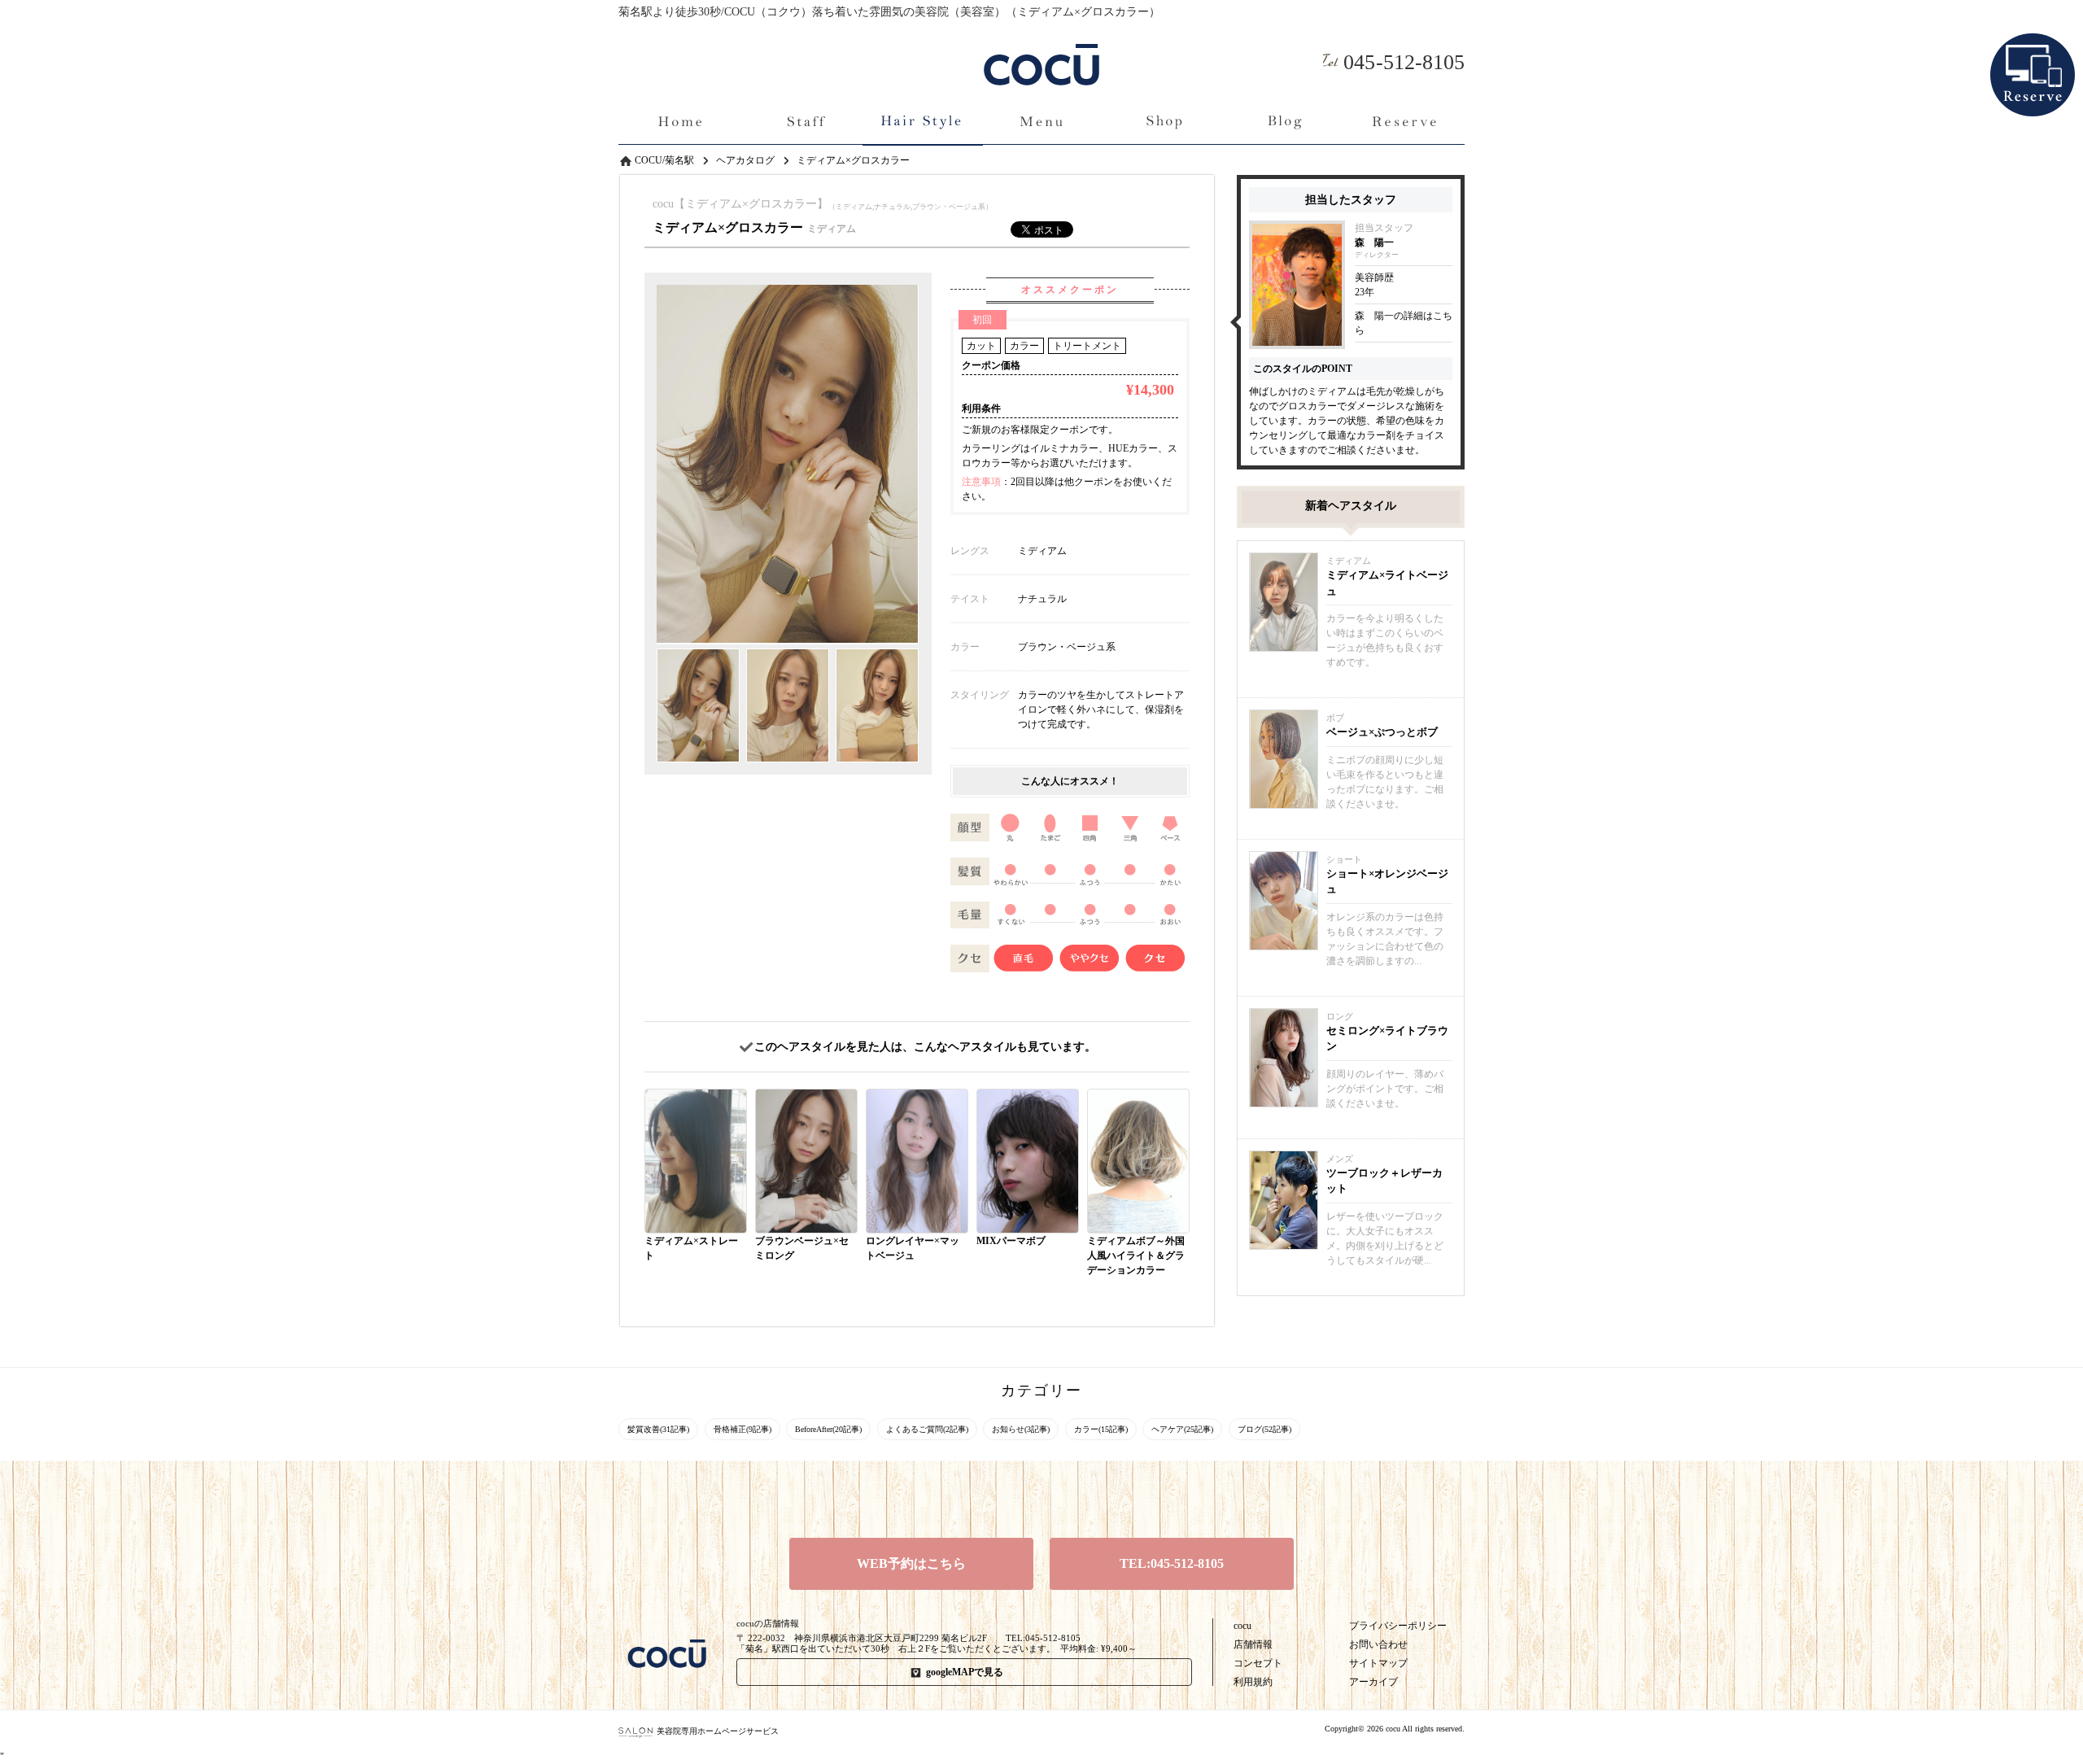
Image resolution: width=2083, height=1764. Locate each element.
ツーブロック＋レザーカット (1384, 1181)
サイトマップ (1378, 1663)
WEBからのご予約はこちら (2033, 48)
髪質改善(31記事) (658, 1429)
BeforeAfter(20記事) (828, 1429)
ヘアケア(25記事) (1182, 1429)
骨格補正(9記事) (742, 1429)
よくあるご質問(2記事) (927, 1429)
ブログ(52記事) (1264, 1429)
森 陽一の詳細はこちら (1404, 323)
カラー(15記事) (1101, 1429)
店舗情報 (1253, 1644)
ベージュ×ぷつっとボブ (1382, 732)
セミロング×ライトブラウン (1387, 1039)
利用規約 (1253, 1682)
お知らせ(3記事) (1021, 1429)
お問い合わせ (1378, 1644)
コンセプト (1258, 1663)
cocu (1242, 1626)
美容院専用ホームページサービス (718, 1731)
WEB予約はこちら (911, 1563)
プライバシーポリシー (1398, 1626)
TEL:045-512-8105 (1172, 1563)
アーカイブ (1373, 1682)
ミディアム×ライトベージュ (1387, 583)
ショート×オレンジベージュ (1387, 882)
